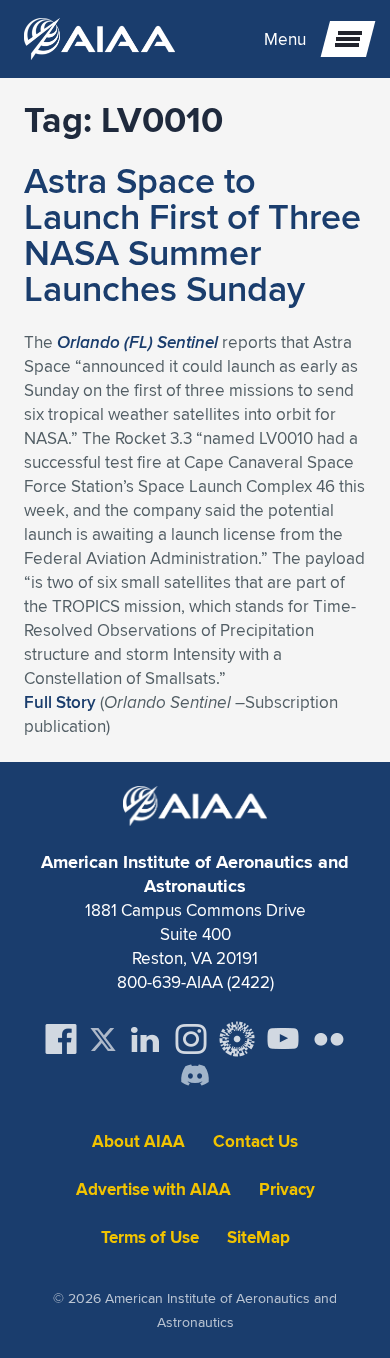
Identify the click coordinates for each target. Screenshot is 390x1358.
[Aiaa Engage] (237, 1039)
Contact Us (255, 1141)
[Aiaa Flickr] (329, 1039)
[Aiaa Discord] (195, 1077)
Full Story (60, 702)
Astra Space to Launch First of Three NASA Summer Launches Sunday (192, 234)
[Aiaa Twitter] (103, 1039)
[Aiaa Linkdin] (145, 1039)
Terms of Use (150, 1237)
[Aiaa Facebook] (61, 1039)
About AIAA (138, 1141)
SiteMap (258, 1237)
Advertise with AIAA (153, 1189)
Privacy (287, 1189)
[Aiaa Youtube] (283, 1039)
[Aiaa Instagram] (191, 1039)
